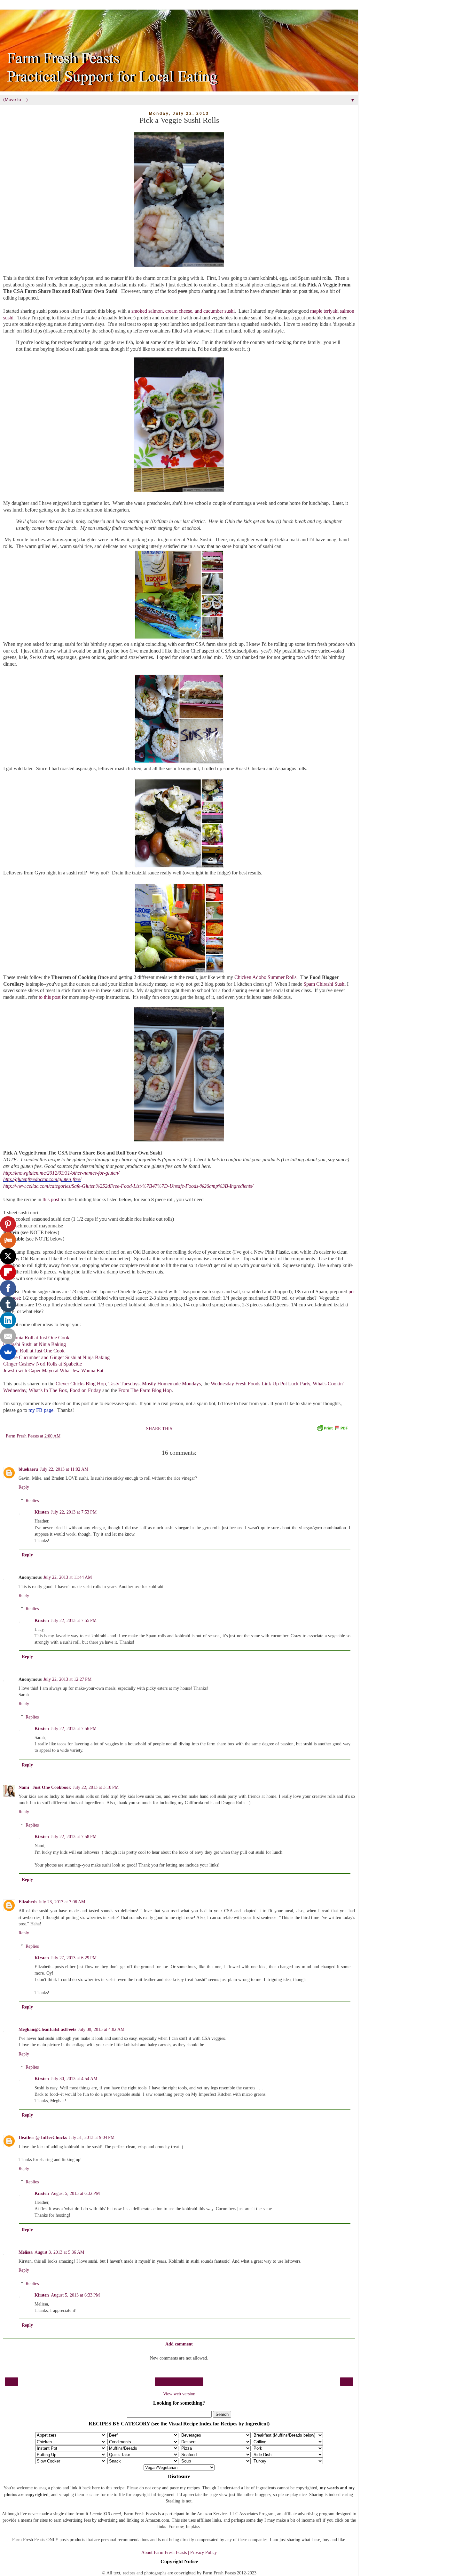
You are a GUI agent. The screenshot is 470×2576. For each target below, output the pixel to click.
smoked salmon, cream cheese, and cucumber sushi (183, 311)
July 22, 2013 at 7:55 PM (74, 1620)
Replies (32, 1500)
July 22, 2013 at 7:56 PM (74, 1728)
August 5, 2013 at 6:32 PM (75, 2193)
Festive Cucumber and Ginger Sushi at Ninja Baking (56, 1357)
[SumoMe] (8, 1352)
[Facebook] (8, 1288)
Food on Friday (85, 1390)
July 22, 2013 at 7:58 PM (74, 1836)
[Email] (8, 1336)
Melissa (26, 2252)
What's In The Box (48, 1390)
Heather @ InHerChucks (43, 2137)
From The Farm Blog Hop (145, 1390)
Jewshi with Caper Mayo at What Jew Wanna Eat (53, 1370)
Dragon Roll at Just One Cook (34, 1351)
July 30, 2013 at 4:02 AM (101, 2029)
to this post (50, 997)
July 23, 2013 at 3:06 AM (62, 1902)
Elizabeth (28, 1902)
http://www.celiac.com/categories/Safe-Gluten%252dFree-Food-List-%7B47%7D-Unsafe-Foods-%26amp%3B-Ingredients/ (129, 1186)
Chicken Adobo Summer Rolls (265, 977)
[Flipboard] (8, 1272)
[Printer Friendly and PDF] (332, 1429)
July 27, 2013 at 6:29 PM (74, 1958)
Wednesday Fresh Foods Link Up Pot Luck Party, (261, 1384)
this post (51, 1199)
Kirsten (42, 1512)
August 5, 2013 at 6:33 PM (75, 2295)
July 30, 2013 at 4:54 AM (74, 2079)
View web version (179, 2394)
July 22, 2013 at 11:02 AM (64, 1469)
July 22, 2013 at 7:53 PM (74, 1512)
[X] (8, 1256)
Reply (24, 1487)
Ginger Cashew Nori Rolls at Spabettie (43, 1364)
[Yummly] (8, 1240)
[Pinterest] (8, 1224)
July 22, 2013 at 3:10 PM (96, 1787)
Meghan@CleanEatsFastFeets (47, 2029)
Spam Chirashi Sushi (325, 984)
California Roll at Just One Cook (36, 1338)
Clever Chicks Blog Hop (81, 1384)
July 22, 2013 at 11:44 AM (68, 1577)
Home (179, 2382)
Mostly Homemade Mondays (171, 1384)
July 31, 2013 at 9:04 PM (92, 2137)
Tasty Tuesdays (124, 1384)
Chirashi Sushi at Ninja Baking (35, 1344)
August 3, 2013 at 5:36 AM (59, 2252)
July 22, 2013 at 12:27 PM (67, 1679)
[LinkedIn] (8, 1320)
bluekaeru (28, 1469)
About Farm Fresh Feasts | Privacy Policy (179, 2552)
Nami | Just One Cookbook (45, 1787)
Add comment (179, 2344)
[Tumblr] (8, 1304)
